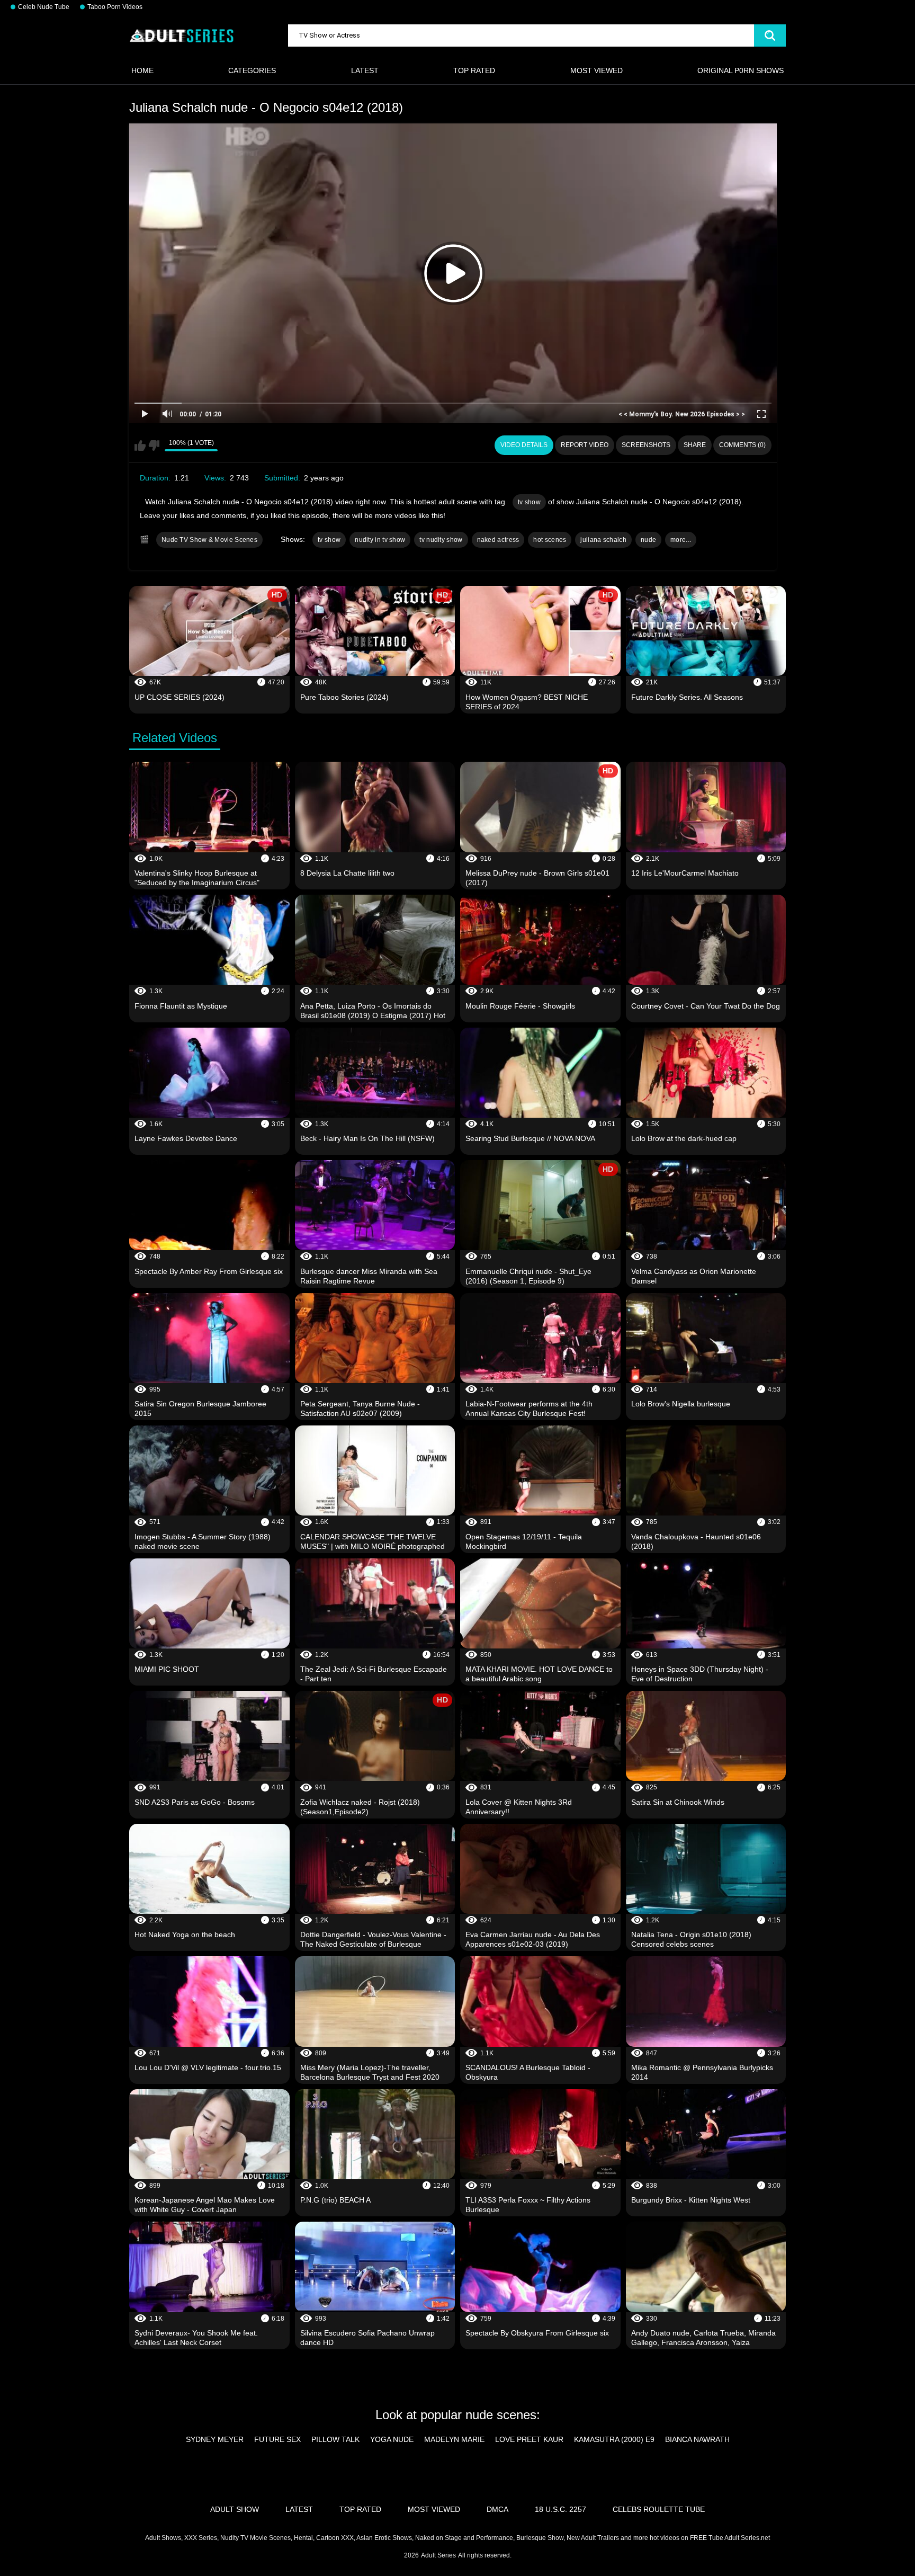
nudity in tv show (380, 540)
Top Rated (474, 70)
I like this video (140, 445)
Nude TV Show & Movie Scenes (209, 540)
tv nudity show (441, 540)
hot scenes (550, 540)
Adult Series (438, 2555)
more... (681, 540)
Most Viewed (596, 70)
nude (648, 540)
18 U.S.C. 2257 (560, 2509)
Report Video (585, 445)
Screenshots (646, 445)
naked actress (498, 540)
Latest (365, 70)
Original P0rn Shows (741, 70)
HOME (142, 70)
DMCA (497, 2509)
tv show (529, 502)
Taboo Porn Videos (115, 7)
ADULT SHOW (235, 2509)
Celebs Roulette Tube (659, 2509)
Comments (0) (742, 445)
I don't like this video (154, 445)
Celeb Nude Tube (44, 7)
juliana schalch (603, 540)
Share (695, 445)
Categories (252, 70)
